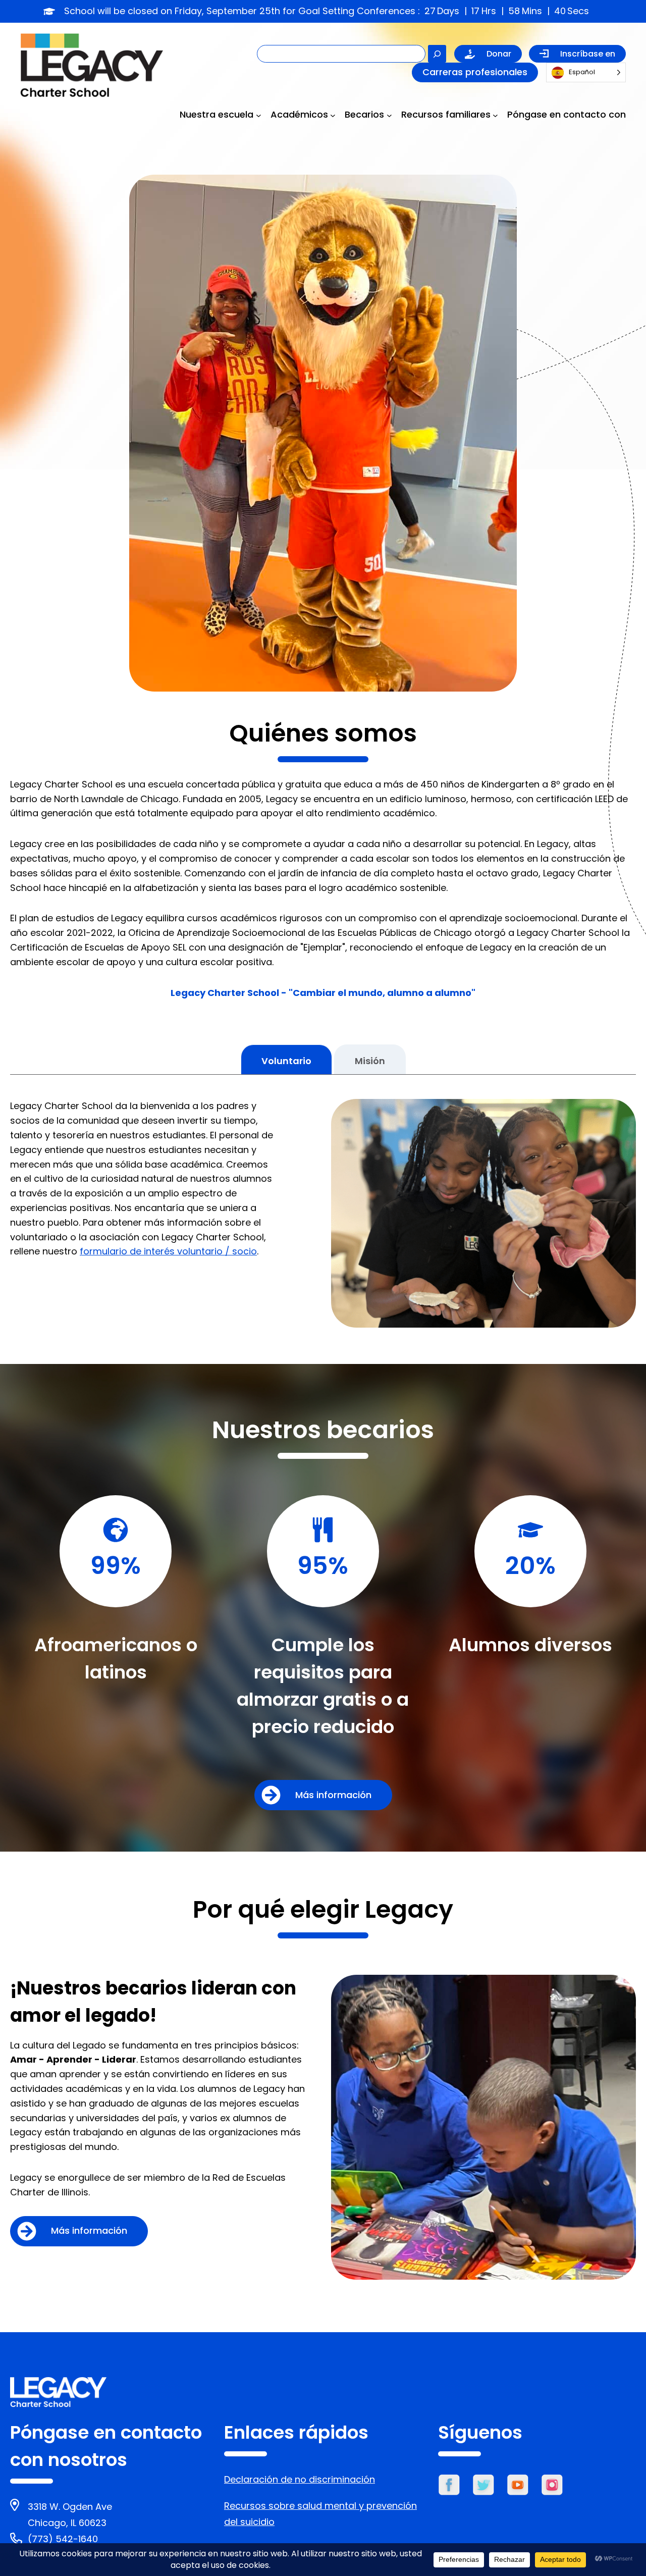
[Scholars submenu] (389, 115)
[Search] (437, 54)
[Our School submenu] (259, 115)
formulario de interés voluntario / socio (168, 1251)
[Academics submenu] (333, 115)
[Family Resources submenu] (495, 115)
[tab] (286, 1059)
